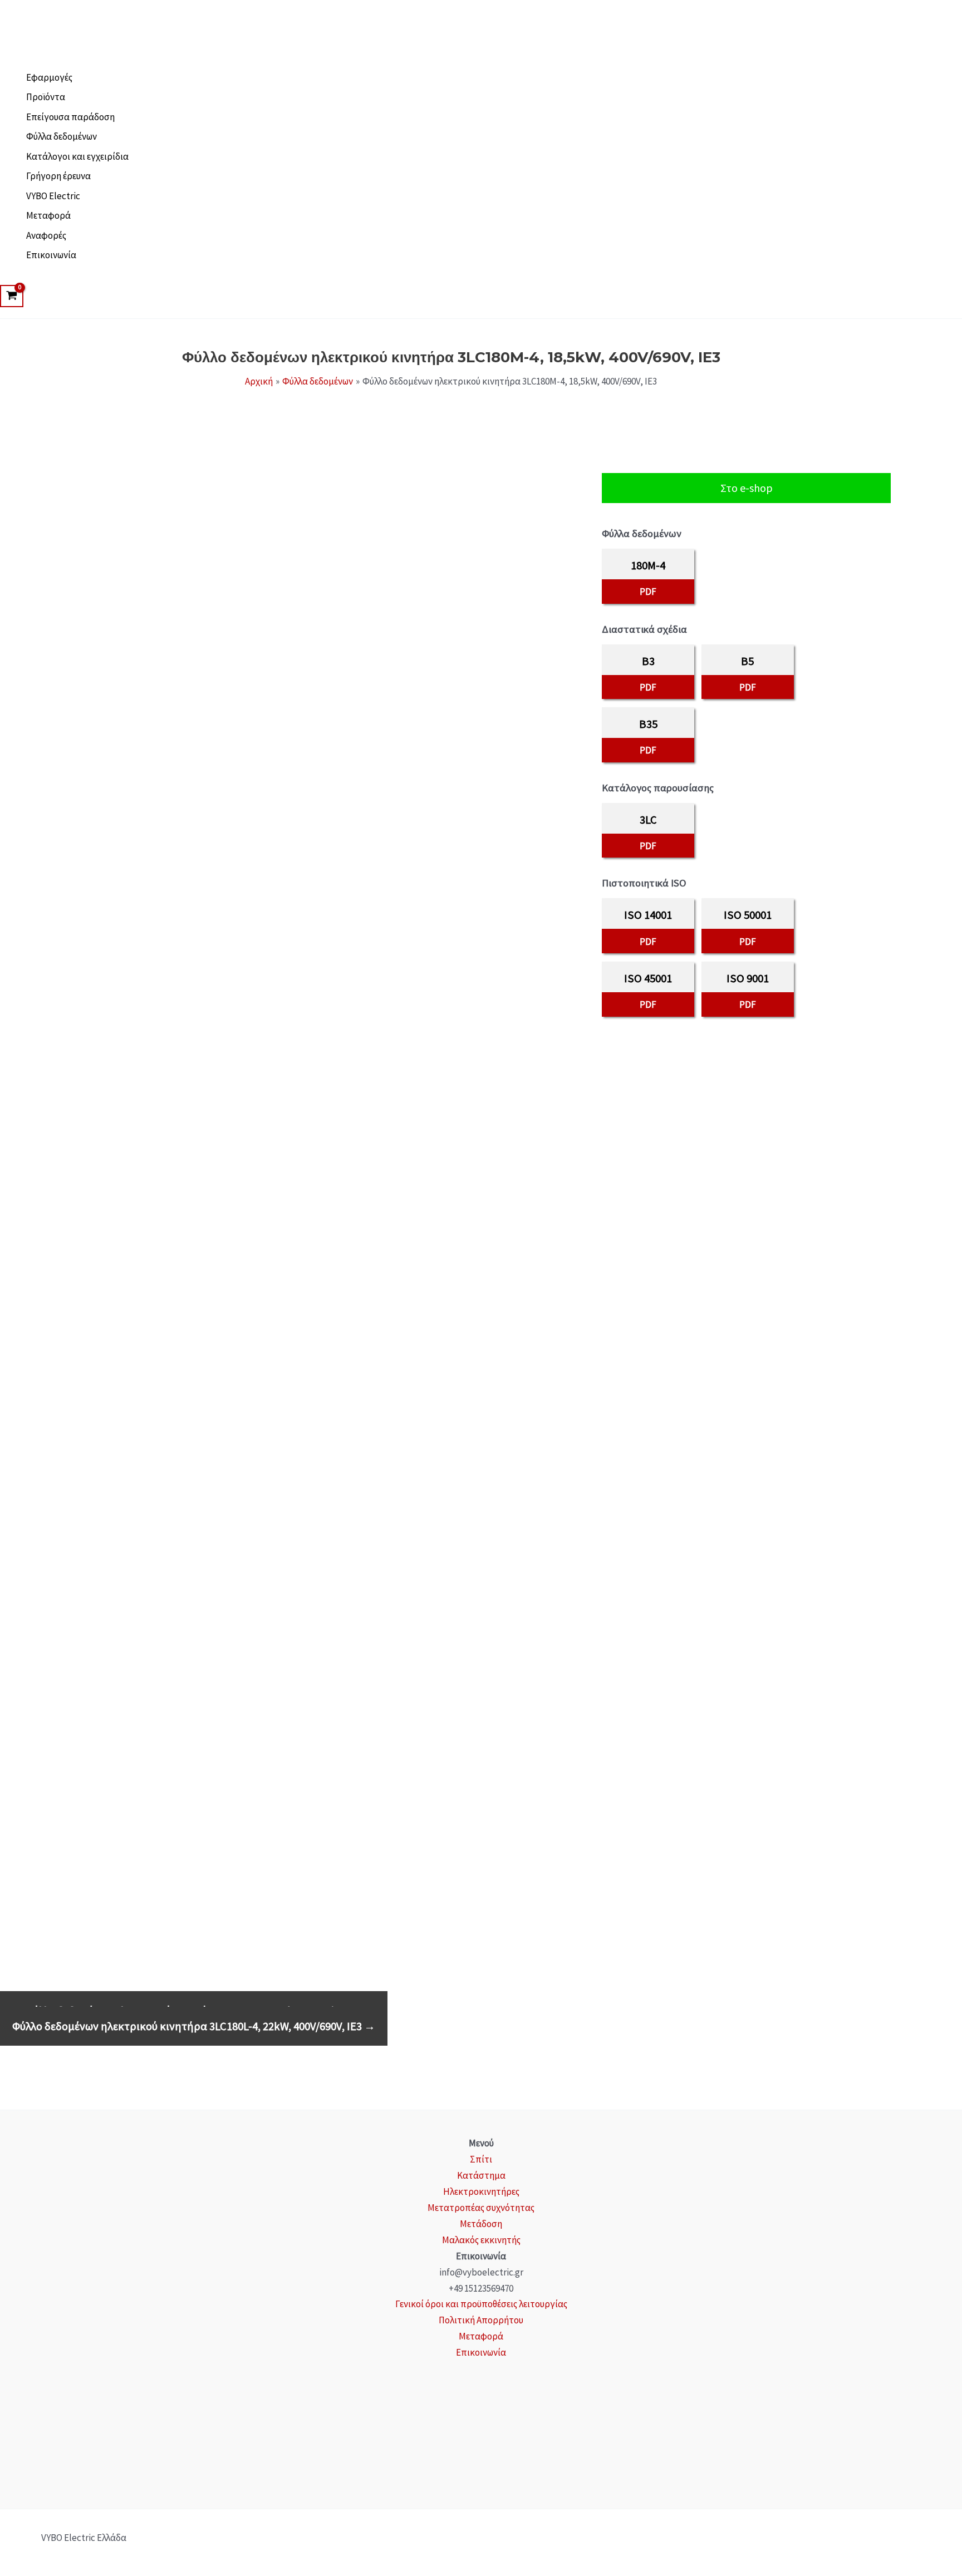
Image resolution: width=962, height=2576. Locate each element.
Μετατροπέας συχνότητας (481, 2208)
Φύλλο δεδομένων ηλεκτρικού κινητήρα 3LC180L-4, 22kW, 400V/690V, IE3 (194, 2026)
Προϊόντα (46, 97)
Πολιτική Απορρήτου (481, 2320)
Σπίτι (481, 2159)
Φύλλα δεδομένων (62, 136)
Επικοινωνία (51, 255)
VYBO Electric (53, 196)
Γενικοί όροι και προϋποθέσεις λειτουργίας (481, 2304)
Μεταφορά (48, 215)
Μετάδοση (481, 2224)
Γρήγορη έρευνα (58, 176)
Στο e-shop (747, 488)
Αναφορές (46, 235)
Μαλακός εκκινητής (481, 2240)
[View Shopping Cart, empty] (12, 296)
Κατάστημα (481, 2175)
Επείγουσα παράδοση (70, 117)
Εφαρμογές (49, 77)
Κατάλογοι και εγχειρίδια (77, 156)
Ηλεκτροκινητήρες (481, 2191)
